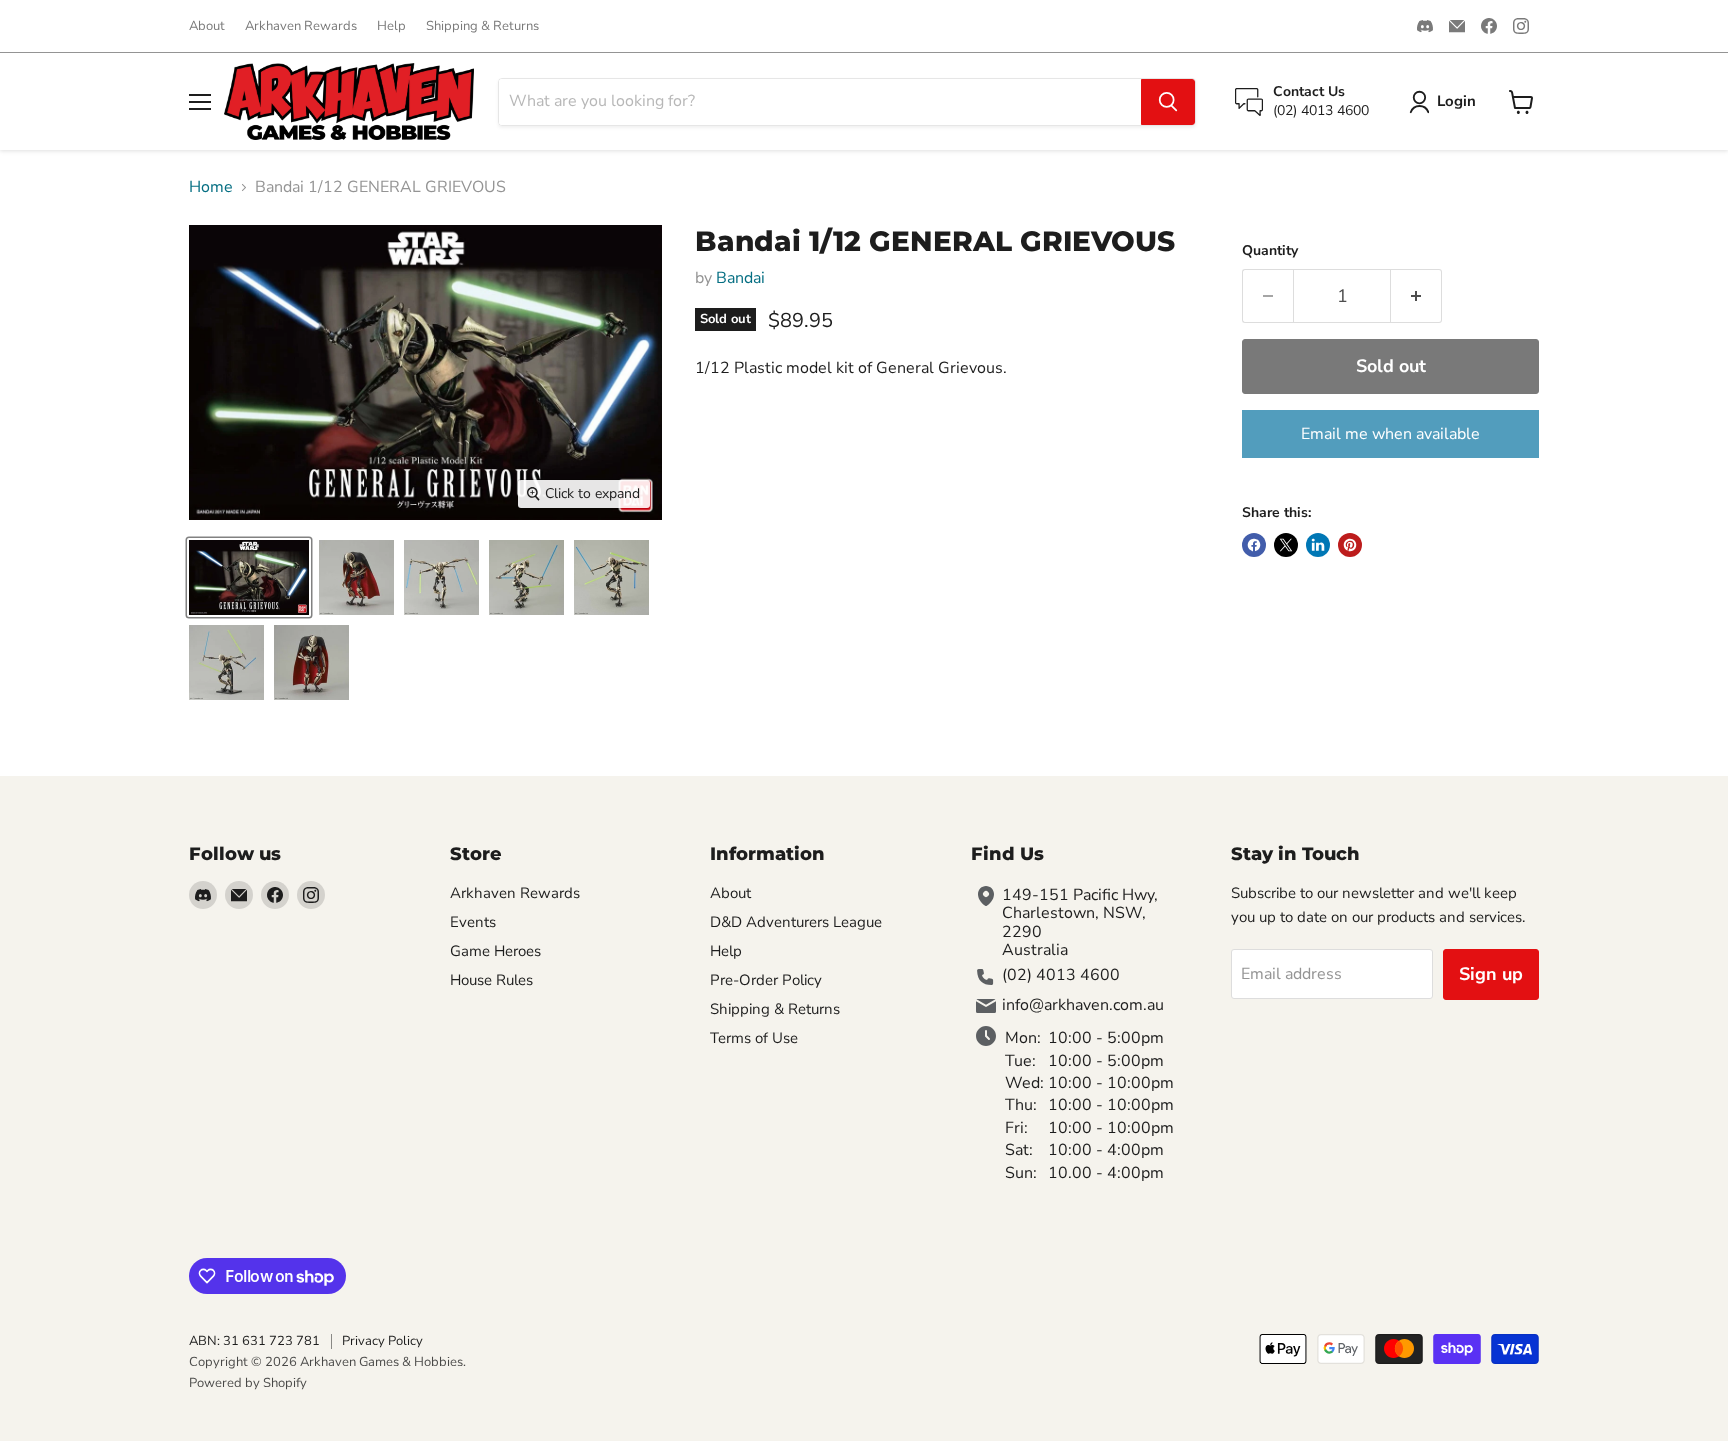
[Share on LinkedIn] (1318, 545)
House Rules (491, 980)
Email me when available (1390, 434)
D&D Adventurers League (796, 922)
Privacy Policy (382, 1341)
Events (473, 922)
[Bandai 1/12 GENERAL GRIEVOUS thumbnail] (249, 577)
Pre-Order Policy (766, 980)
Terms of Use (754, 1038)
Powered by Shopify (248, 1383)
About (207, 26)
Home (211, 187)
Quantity (1270, 251)
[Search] (1168, 102)
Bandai (740, 278)
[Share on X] (1286, 545)
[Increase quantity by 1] (1416, 296)
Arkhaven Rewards (301, 26)
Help (391, 26)
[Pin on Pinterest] (1350, 545)
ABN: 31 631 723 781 (254, 1341)
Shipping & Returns (482, 26)
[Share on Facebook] (1254, 545)
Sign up (1491, 974)
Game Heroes (495, 951)
